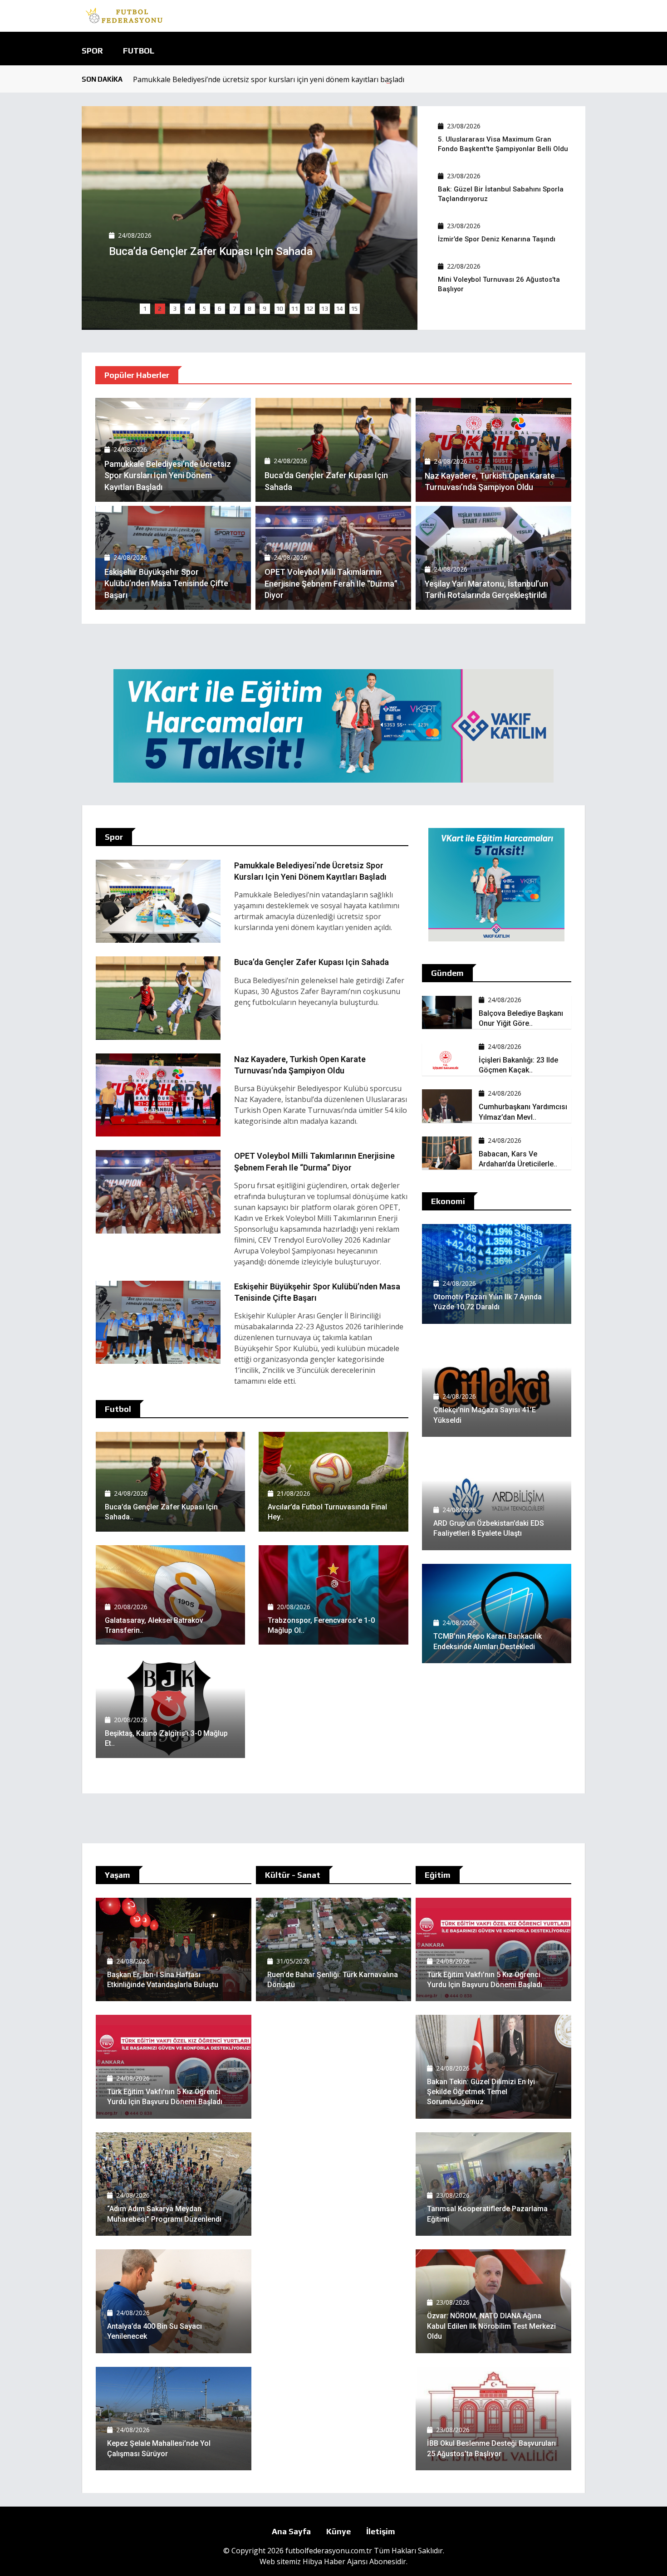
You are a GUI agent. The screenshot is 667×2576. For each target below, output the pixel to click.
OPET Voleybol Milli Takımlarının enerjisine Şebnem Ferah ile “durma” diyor (331, 583)
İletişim (381, 2531)
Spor (92, 51)
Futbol (139, 51)
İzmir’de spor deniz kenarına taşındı (497, 239)
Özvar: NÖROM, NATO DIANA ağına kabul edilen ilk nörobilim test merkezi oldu (491, 2326)
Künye (338, 2531)
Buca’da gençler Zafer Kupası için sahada (311, 962)
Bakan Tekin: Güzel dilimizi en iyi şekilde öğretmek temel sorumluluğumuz (481, 2092)
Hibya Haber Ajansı (335, 2561)
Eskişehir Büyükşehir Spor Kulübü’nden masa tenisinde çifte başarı (166, 583)
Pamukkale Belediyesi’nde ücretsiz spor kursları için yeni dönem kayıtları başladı (269, 79)
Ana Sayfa (291, 2531)
